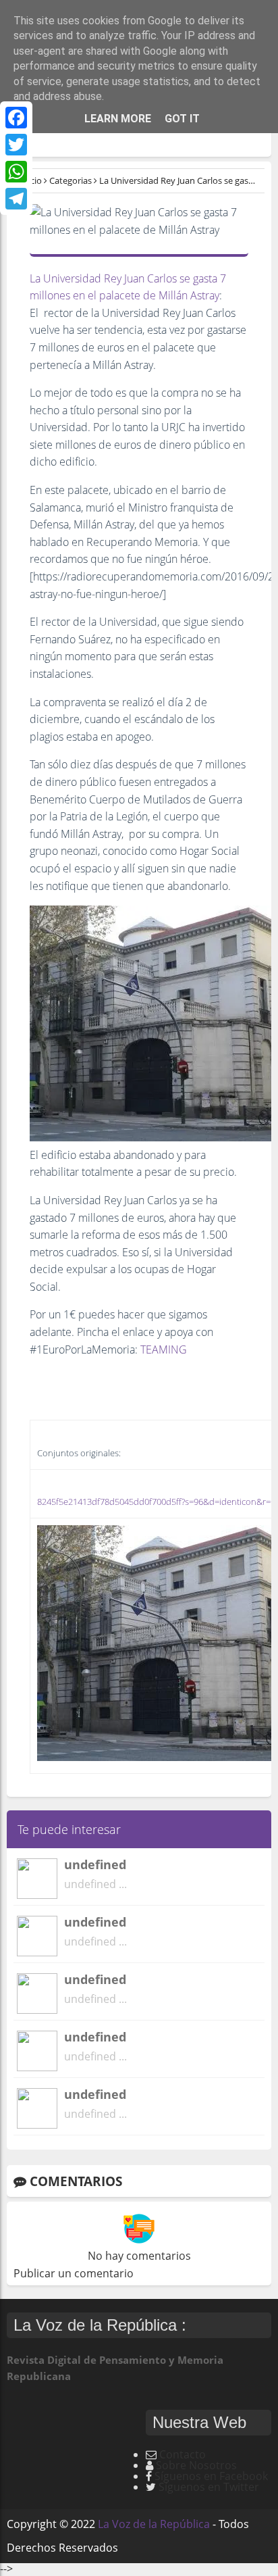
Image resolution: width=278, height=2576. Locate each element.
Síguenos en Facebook (211, 2476)
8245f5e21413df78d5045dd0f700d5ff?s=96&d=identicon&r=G (157, 1502)
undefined (95, 1864)
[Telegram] (16, 199)
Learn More (118, 119)
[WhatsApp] (16, 172)
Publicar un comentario (74, 2273)
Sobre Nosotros (196, 2465)
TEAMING (164, 1349)
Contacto (183, 2454)
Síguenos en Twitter (209, 2487)
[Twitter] (16, 145)
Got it (182, 119)
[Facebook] (16, 118)
